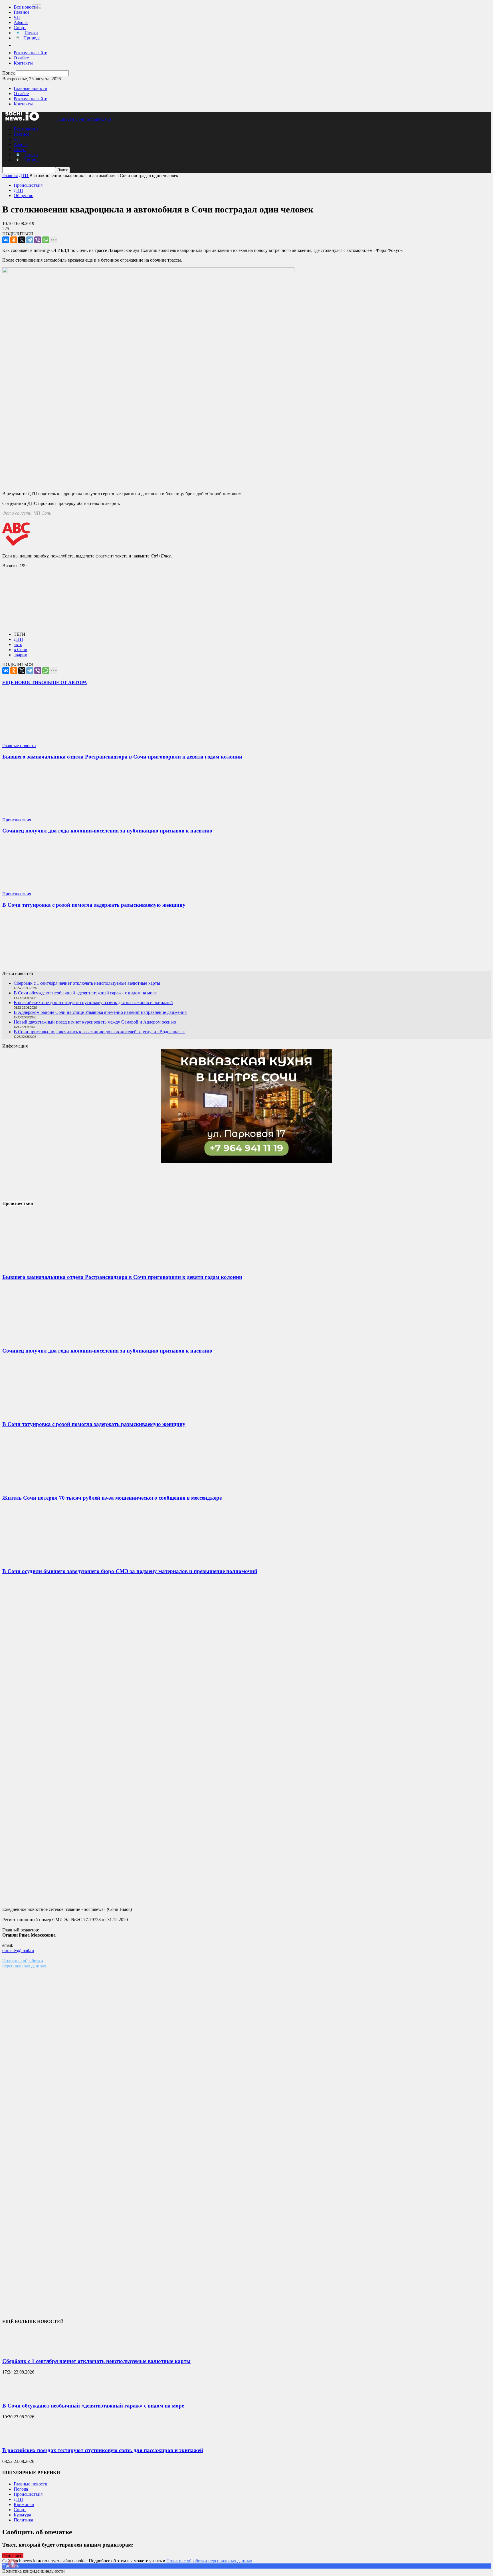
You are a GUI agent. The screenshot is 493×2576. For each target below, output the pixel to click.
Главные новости (31, 88)
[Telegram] (30, 240)
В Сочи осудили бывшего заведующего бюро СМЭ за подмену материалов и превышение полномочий (130, 1571)
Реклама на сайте (30, 53)
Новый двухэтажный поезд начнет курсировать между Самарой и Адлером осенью (95, 1022)
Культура (22, 2515)
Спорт (20, 28)
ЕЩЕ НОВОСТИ (20, 682)
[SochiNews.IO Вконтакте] (246, 942)
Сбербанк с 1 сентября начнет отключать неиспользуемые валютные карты (87, 983)
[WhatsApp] (46, 240)
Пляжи (31, 33)
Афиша (21, 22)
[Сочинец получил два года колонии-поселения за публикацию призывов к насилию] (36, 815)
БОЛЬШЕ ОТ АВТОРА (63, 682)
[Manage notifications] (13, 2563)
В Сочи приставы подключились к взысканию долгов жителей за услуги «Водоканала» (99, 1032)
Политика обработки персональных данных (24, 1963)
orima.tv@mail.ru (18, 1950)
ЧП (17, 17)
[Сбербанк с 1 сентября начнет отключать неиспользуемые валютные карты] (17, 2350)
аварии (21, 655)
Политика (23, 2520)
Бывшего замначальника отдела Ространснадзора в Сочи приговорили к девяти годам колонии (122, 757)
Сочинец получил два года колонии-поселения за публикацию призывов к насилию (107, 831)
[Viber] (38, 240)
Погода (21, 2489)
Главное (22, 12)
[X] (22, 240)
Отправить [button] (13, 2556)
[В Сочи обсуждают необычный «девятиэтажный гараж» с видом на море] (17, 2395)
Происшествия (28, 185)
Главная (10, 175)
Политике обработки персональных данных (209, 2561)
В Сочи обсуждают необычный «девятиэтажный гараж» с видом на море (85, 993)
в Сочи (21, 650)
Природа (32, 38)
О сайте (21, 58)
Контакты (23, 63)
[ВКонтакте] (6, 240)
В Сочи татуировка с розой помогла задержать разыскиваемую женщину (94, 905)
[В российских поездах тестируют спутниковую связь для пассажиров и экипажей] (17, 2439)
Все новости (26, 7)
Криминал (24, 2504)
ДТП (18, 190)
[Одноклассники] (14, 240)
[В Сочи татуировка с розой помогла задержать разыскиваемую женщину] (36, 889)
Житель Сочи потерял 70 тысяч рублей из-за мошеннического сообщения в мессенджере (112, 1498)
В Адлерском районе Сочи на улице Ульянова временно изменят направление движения (100, 1012)
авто (18, 644)
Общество (24, 195)
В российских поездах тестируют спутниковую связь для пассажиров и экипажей (93, 1003)
